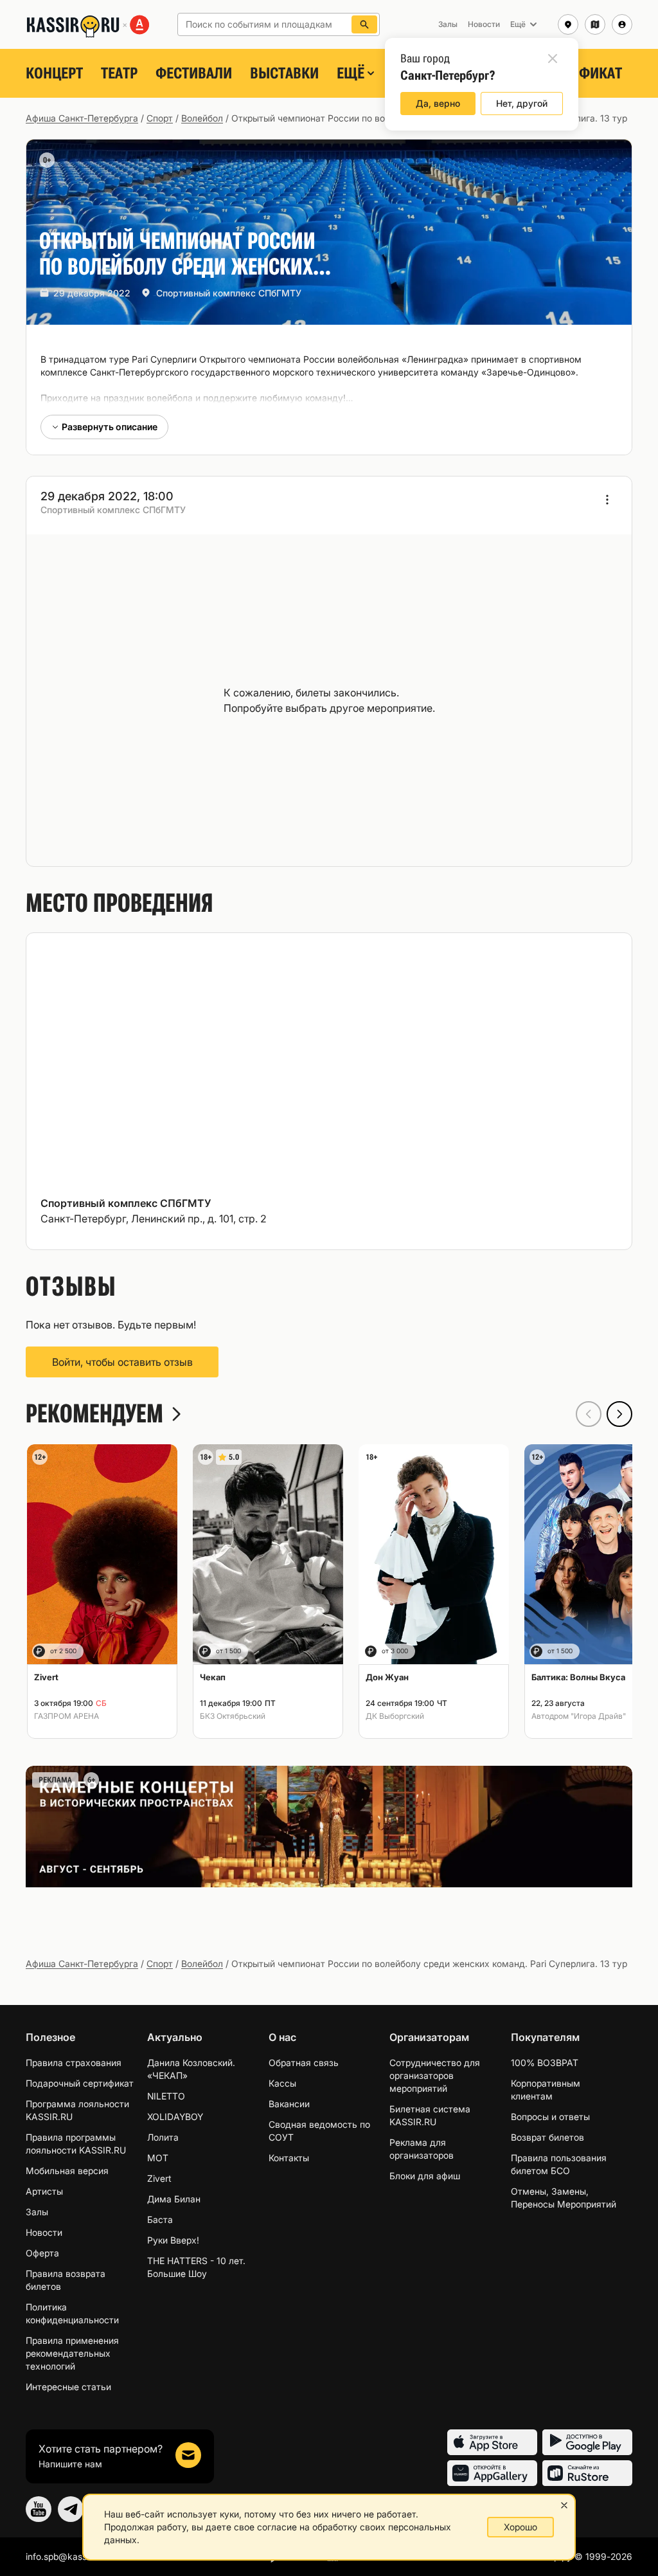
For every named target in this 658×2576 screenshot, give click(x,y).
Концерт (54, 73)
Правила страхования (74, 2063)
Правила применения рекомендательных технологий (72, 2353)
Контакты (289, 2158)
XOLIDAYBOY (175, 2117)
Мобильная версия (67, 2171)
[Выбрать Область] (595, 24)
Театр (119, 73)
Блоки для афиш (425, 2176)
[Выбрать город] (568, 24)
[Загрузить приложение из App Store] (492, 2442)
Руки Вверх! (173, 2240)
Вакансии (289, 2104)
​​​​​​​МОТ (158, 2158)
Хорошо (520, 2527)
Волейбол (202, 118)
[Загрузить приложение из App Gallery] (492, 2473)
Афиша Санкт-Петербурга (82, 118)
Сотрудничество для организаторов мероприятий (435, 2075)
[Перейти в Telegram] (71, 2509)
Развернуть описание (110, 427)
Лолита (163, 2137)
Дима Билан (174, 2199)
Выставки (284, 73)
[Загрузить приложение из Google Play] (587, 2442)
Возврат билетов (547, 2137)
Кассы (282, 2083)
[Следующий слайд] (619, 1414)
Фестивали (194, 73)
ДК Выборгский (395, 1716)
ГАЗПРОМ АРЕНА (67, 1716)
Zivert (159, 2178)
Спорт (160, 118)
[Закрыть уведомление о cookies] (564, 2505)
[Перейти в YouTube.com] (39, 2509)
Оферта (42, 2253)
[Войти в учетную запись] (622, 24)
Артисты (44, 2191)
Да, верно (438, 103)
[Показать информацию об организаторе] (607, 500)
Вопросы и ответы (550, 2117)
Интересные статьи (68, 2387)
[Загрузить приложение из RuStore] (587, 2473)
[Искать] (364, 24)
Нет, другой (522, 103)
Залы (37, 2212)
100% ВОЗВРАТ (545, 2063)
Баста (160, 2219)
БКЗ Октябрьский (233, 1716)
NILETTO (166, 2096)
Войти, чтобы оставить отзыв (122, 1362)
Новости (44, 2232)
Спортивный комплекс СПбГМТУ (229, 293)
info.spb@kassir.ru (64, 2556)
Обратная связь (304, 2063)
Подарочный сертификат (80, 2083)
